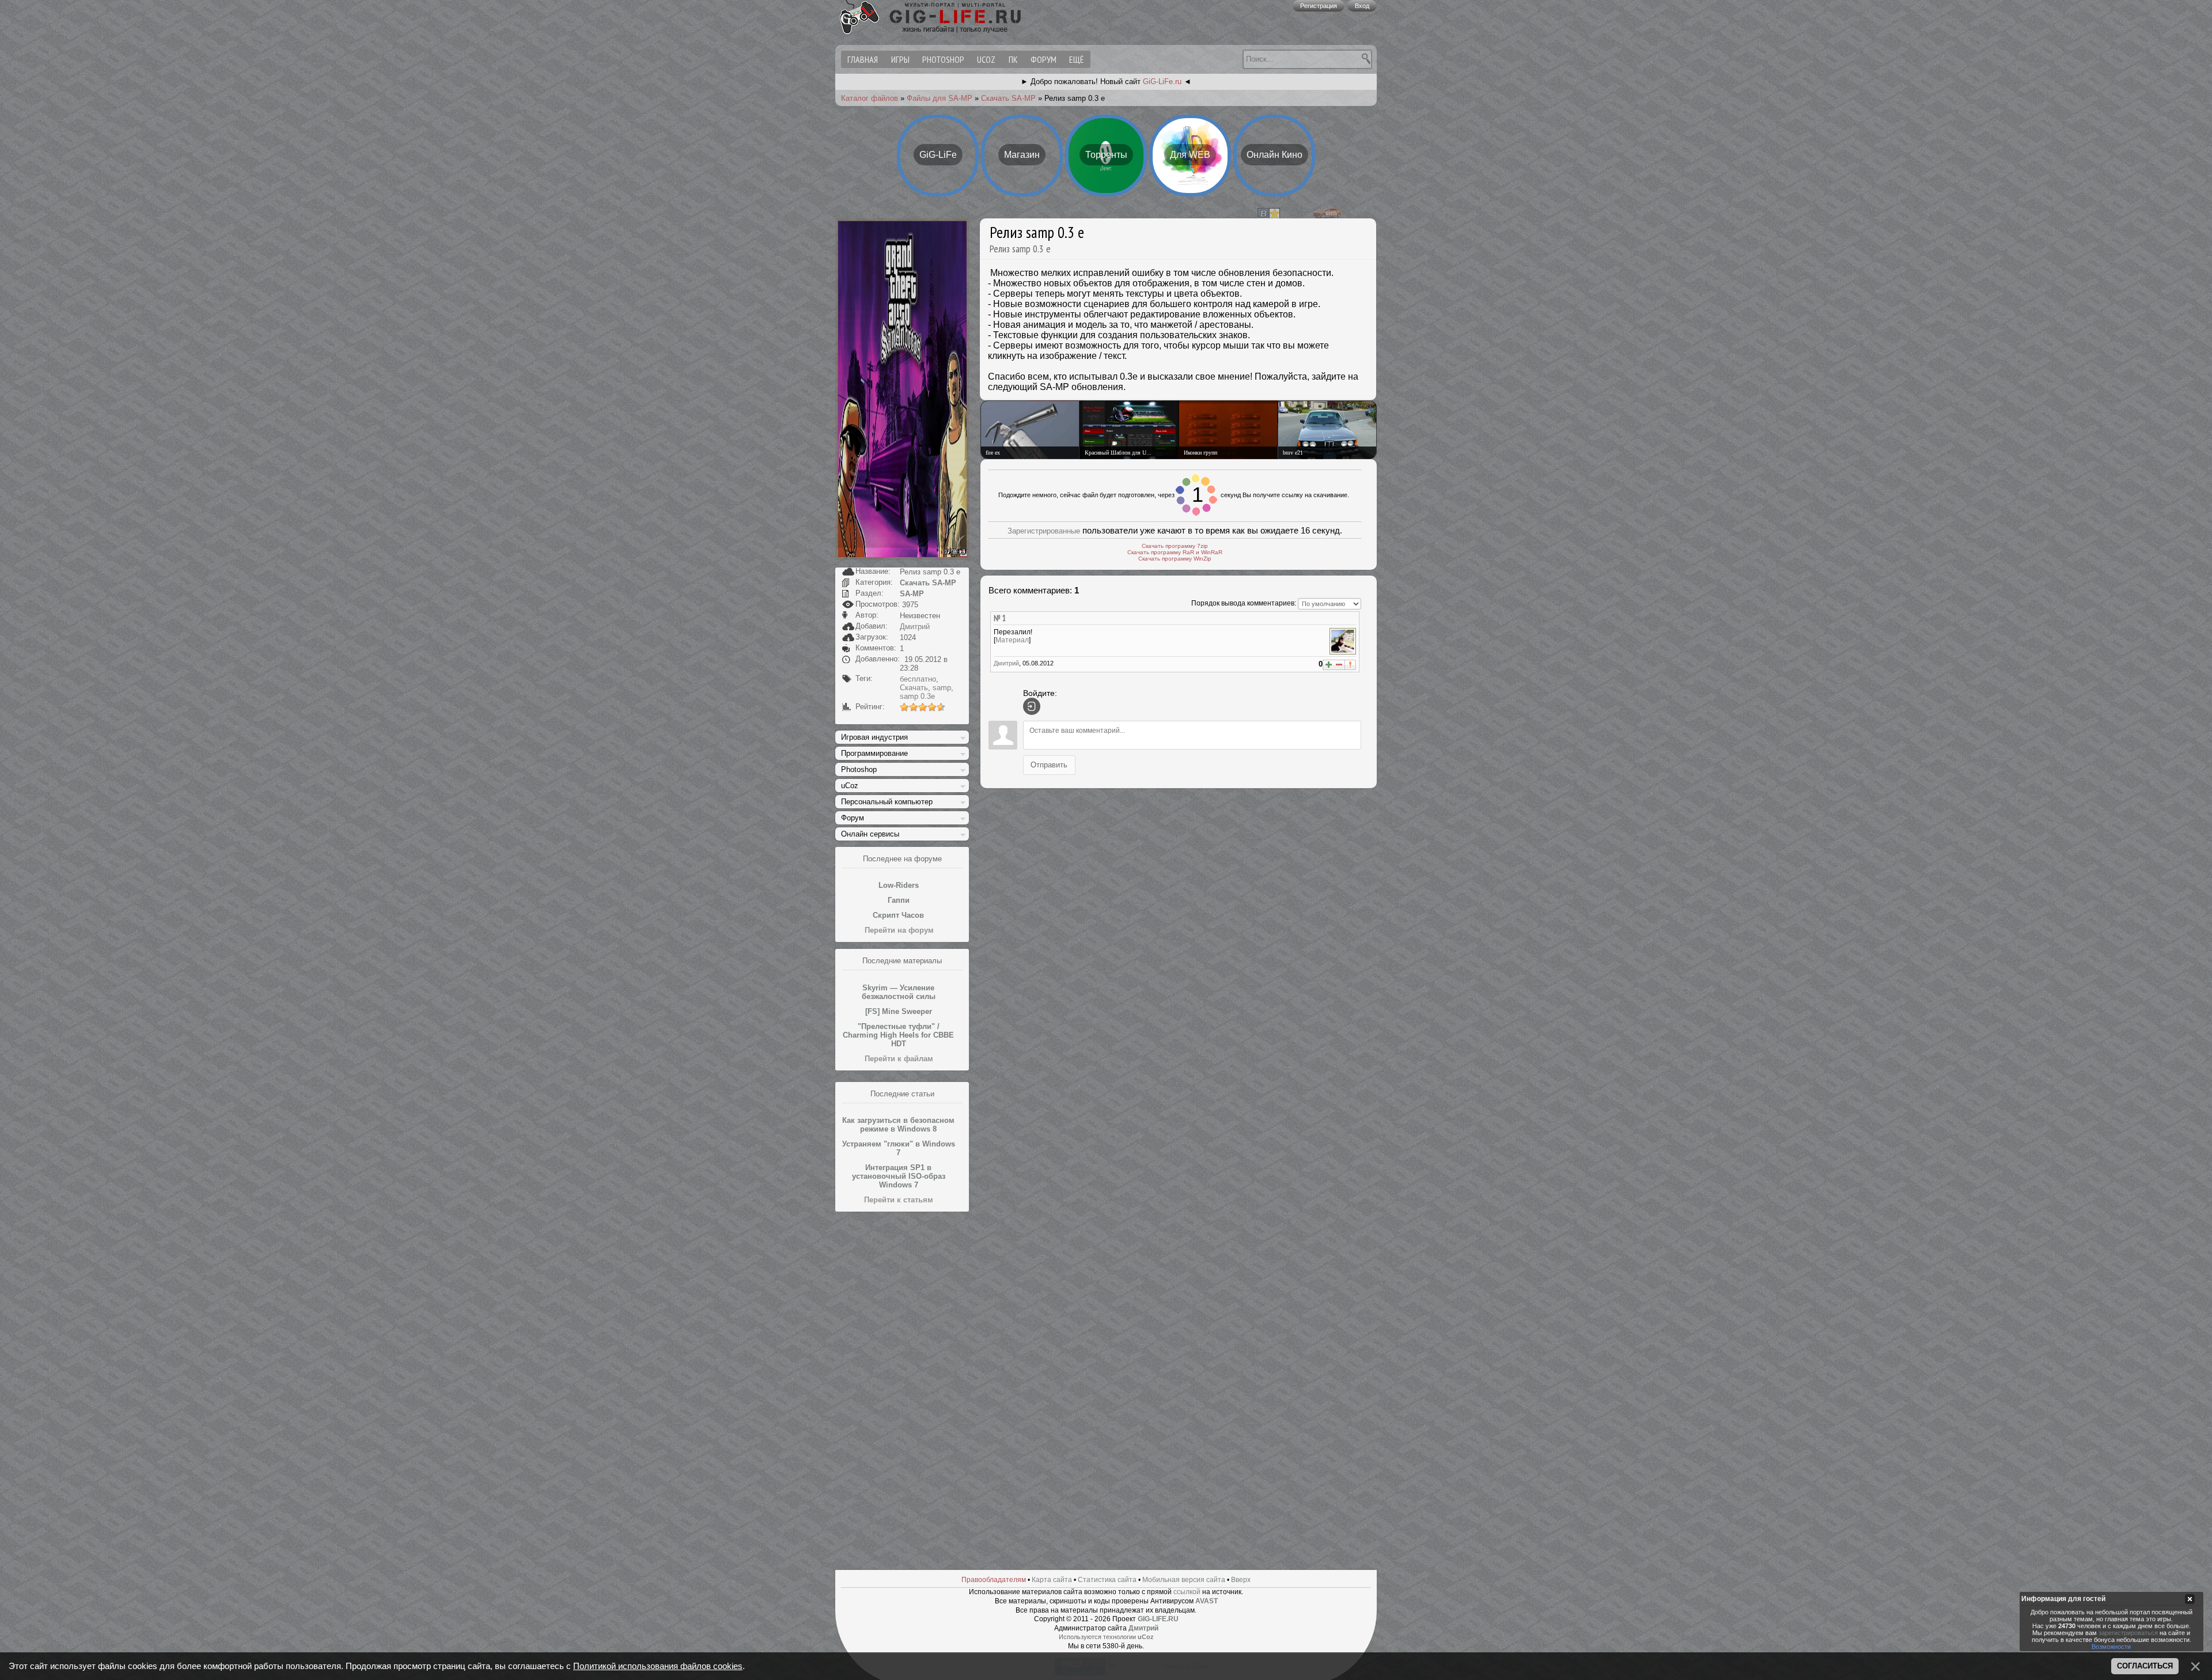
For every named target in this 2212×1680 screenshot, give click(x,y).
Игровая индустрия (874, 737)
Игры (900, 59)
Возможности (2111, 1647)
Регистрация (1319, 6)
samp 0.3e (917, 696)
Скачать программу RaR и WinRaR (1175, 545)
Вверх (1241, 1580)
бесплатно (918, 679)
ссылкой (1187, 1592)
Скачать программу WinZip (1175, 552)
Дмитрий (915, 627)
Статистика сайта (1107, 1580)
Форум (1043, 59)
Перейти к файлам (899, 1059)
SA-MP (912, 594)
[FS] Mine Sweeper (899, 1011)
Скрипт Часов (898, 915)
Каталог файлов (870, 98)
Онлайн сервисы (870, 834)
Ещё (1076, 59)
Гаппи (899, 900)
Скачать (914, 688)
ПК (1013, 59)
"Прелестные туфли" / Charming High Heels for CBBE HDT (898, 1035)
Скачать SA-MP (1008, 98)
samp (942, 688)
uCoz (986, 59)
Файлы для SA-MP (940, 98)
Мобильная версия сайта (1184, 1580)
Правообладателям (994, 1580)
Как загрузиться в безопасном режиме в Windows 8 (898, 1125)
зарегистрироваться (2128, 1633)
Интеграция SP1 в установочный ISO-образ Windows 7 (899, 1176)
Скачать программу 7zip (1175, 539)
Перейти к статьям (899, 1200)
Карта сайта (1052, 1580)
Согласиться (2145, 1666)
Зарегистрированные (1044, 524)
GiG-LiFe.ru (1162, 82)
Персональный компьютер (887, 802)
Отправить (1049, 758)
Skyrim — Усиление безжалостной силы (899, 992)
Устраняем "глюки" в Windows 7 (899, 1148)
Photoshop (943, 59)
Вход (1362, 6)
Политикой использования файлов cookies (658, 1666)
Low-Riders (899, 885)
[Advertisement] (902, 1391)
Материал (1012, 633)
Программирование (874, 753)
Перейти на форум (899, 930)
